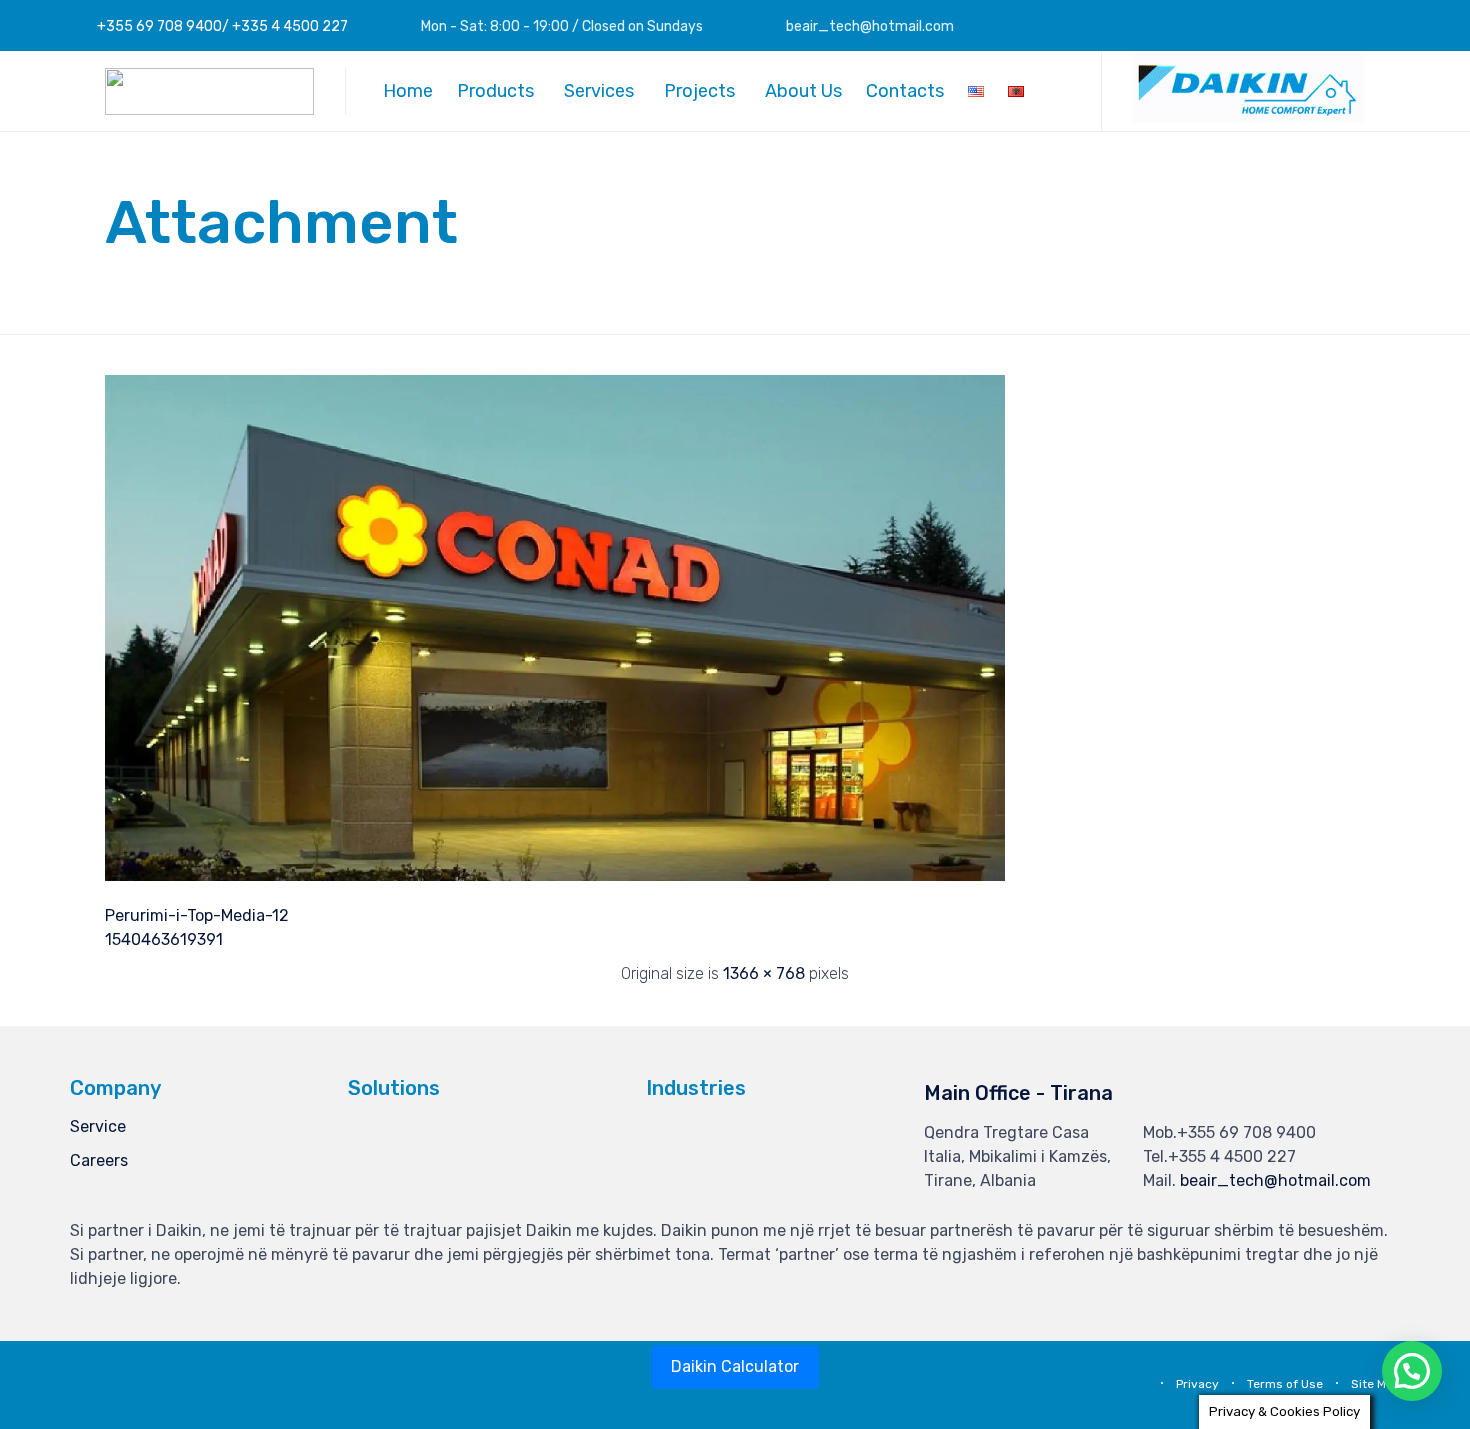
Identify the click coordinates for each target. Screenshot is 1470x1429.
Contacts (905, 91)
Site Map (1375, 1384)
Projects (699, 91)
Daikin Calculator (735, 1366)
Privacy (1197, 1384)
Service (98, 1126)
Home (408, 91)
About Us (803, 91)
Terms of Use (1285, 1384)
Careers (99, 1160)
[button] (1248, 118)
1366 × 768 (764, 973)
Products (495, 91)
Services (599, 91)
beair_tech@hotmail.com (1275, 1180)
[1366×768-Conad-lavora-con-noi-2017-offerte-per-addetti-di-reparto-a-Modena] (555, 876)
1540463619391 (164, 939)
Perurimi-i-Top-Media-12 (197, 915)
